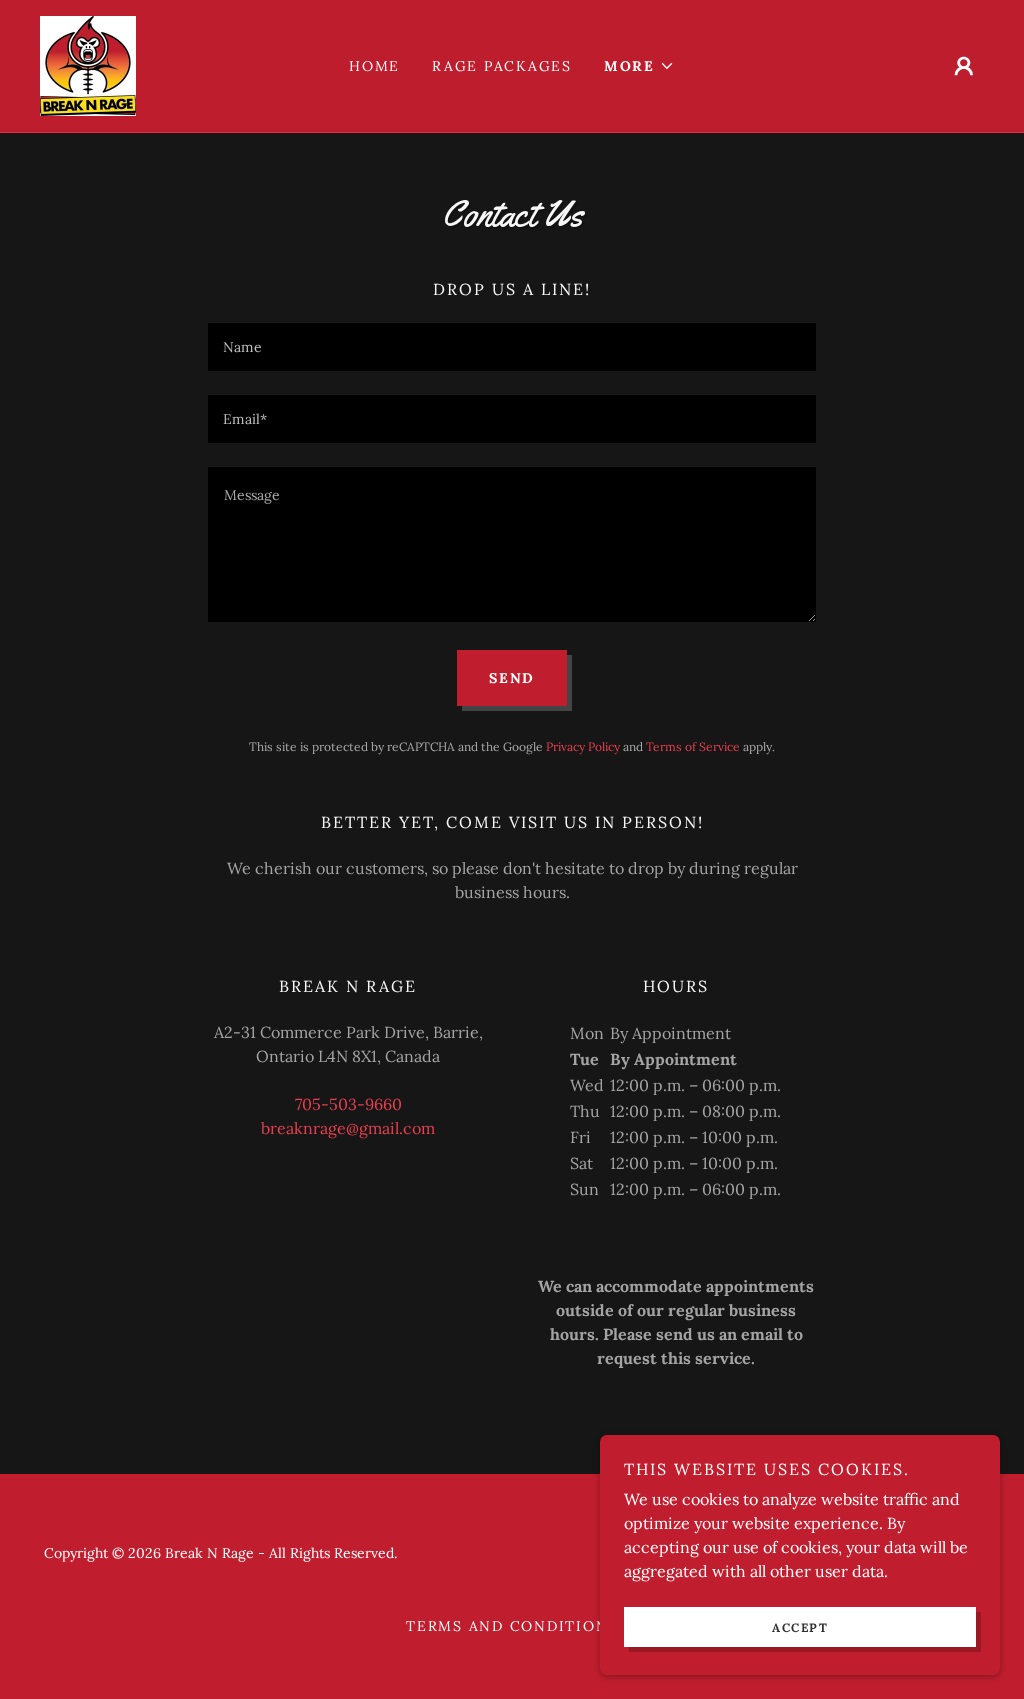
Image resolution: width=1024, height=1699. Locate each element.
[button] (639, 66)
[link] (88, 64)
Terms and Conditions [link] (512, 1626)
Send (512, 678)
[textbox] (512, 347)
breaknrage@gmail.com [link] (348, 1128)
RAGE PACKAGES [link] (502, 66)
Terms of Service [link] (693, 746)
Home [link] (374, 66)
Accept (800, 1627)
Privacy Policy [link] (583, 746)
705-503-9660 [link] (348, 1104)
